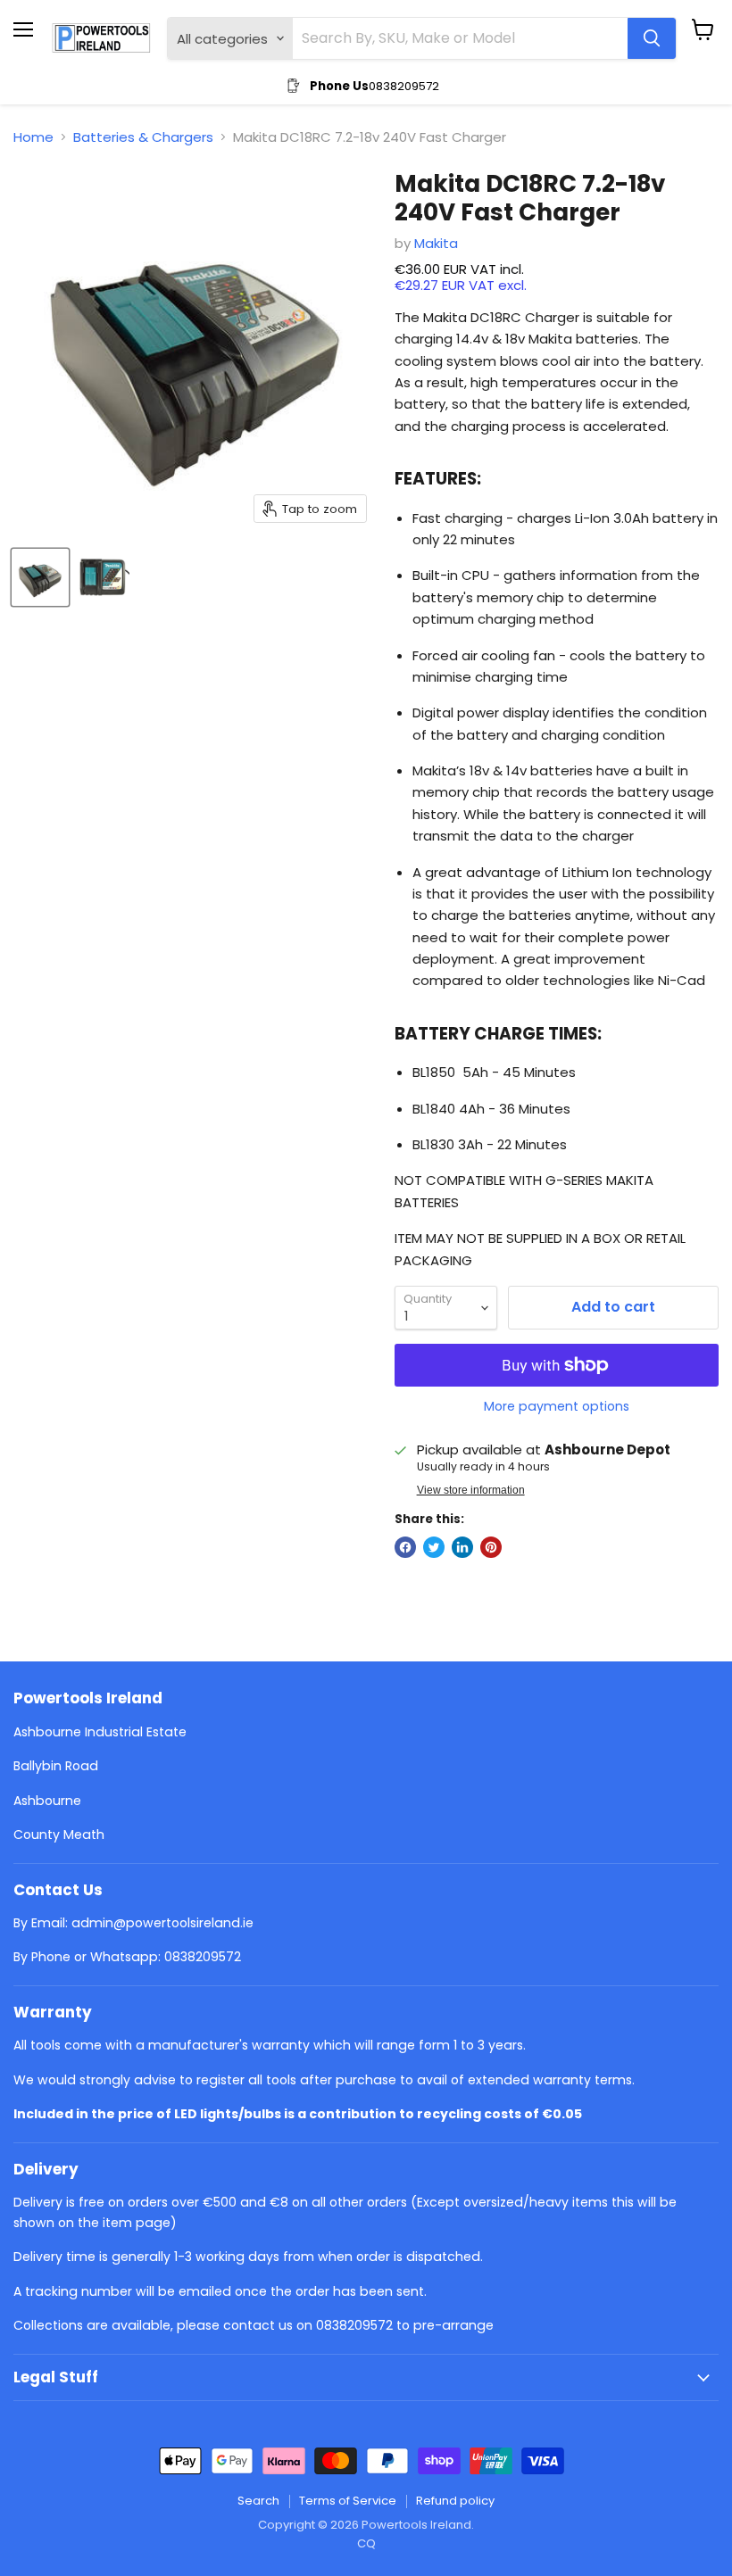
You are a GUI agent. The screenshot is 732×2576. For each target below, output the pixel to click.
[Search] (652, 38)
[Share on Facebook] (405, 1547)
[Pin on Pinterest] (491, 1547)
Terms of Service (348, 2501)
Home (33, 137)
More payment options (557, 1406)
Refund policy (455, 2501)
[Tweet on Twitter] (434, 1547)
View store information (471, 1490)
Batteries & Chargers (143, 137)
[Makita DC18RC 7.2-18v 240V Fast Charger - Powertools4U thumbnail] (40, 577)
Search (258, 2501)
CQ (366, 2543)
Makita (436, 243)
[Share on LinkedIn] (462, 1547)
